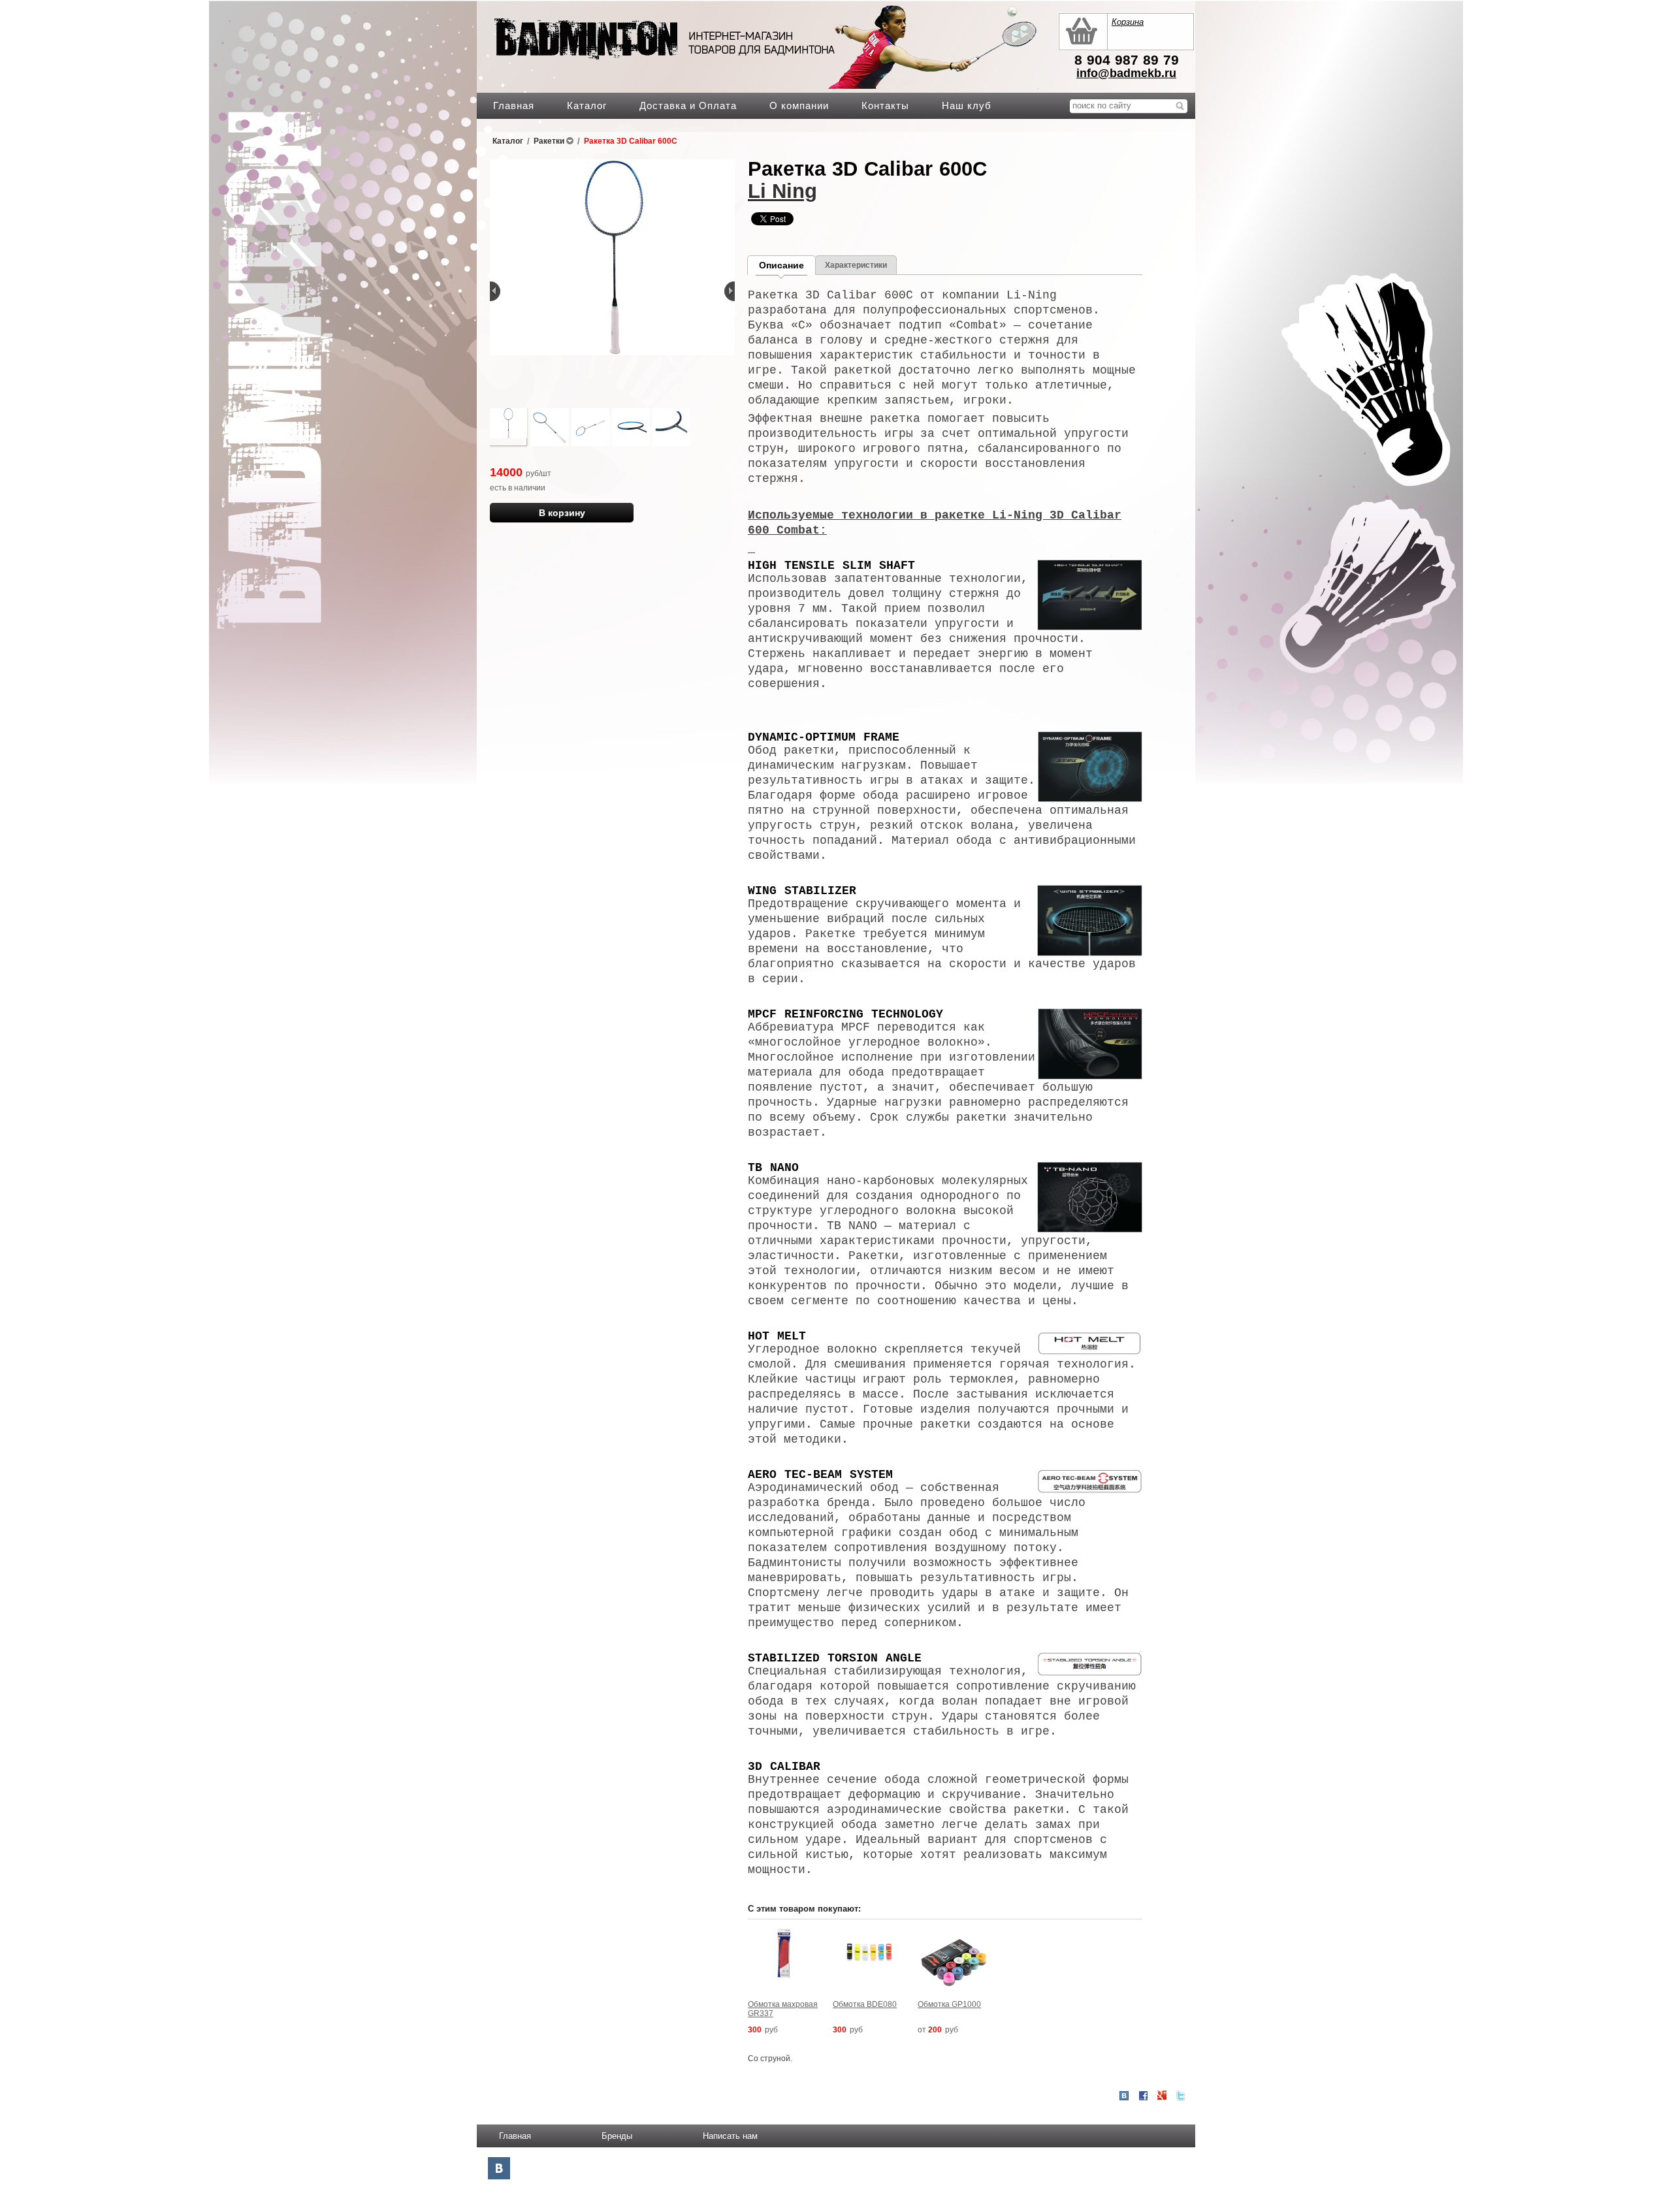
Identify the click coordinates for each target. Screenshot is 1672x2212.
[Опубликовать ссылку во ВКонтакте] (1124, 2096)
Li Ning (782, 191)
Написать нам (730, 2136)
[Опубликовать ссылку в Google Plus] (1162, 2096)
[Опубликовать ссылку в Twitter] (1181, 2096)
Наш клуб (967, 105)
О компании (799, 105)
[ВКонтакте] (499, 2168)
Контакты (885, 105)
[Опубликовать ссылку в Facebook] (1143, 2096)
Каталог (587, 105)
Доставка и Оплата (688, 105)
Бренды (617, 2136)
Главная (514, 105)
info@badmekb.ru (1126, 73)
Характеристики (856, 265)
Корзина (1128, 22)
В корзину (562, 513)
